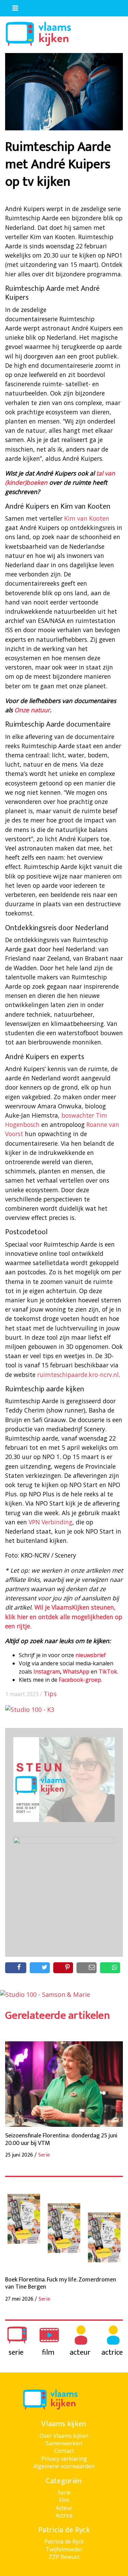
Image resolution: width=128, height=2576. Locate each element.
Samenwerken (64, 2443)
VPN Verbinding (51, 1522)
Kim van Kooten (87, 518)
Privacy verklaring (64, 2459)
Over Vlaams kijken (64, 2436)
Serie (64, 2493)
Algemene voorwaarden (64, 2466)
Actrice (64, 2515)
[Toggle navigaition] (12, 6)
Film (64, 2500)
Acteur (64, 2508)
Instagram (47, 1671)
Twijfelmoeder (64, 2549)
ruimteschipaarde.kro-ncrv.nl (78, 1375)
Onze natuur (32, 710)
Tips (50, 1694)
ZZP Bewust (64, 2557)
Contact (64, 2451)
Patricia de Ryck (64, 2541)
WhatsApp (76, 1671)
